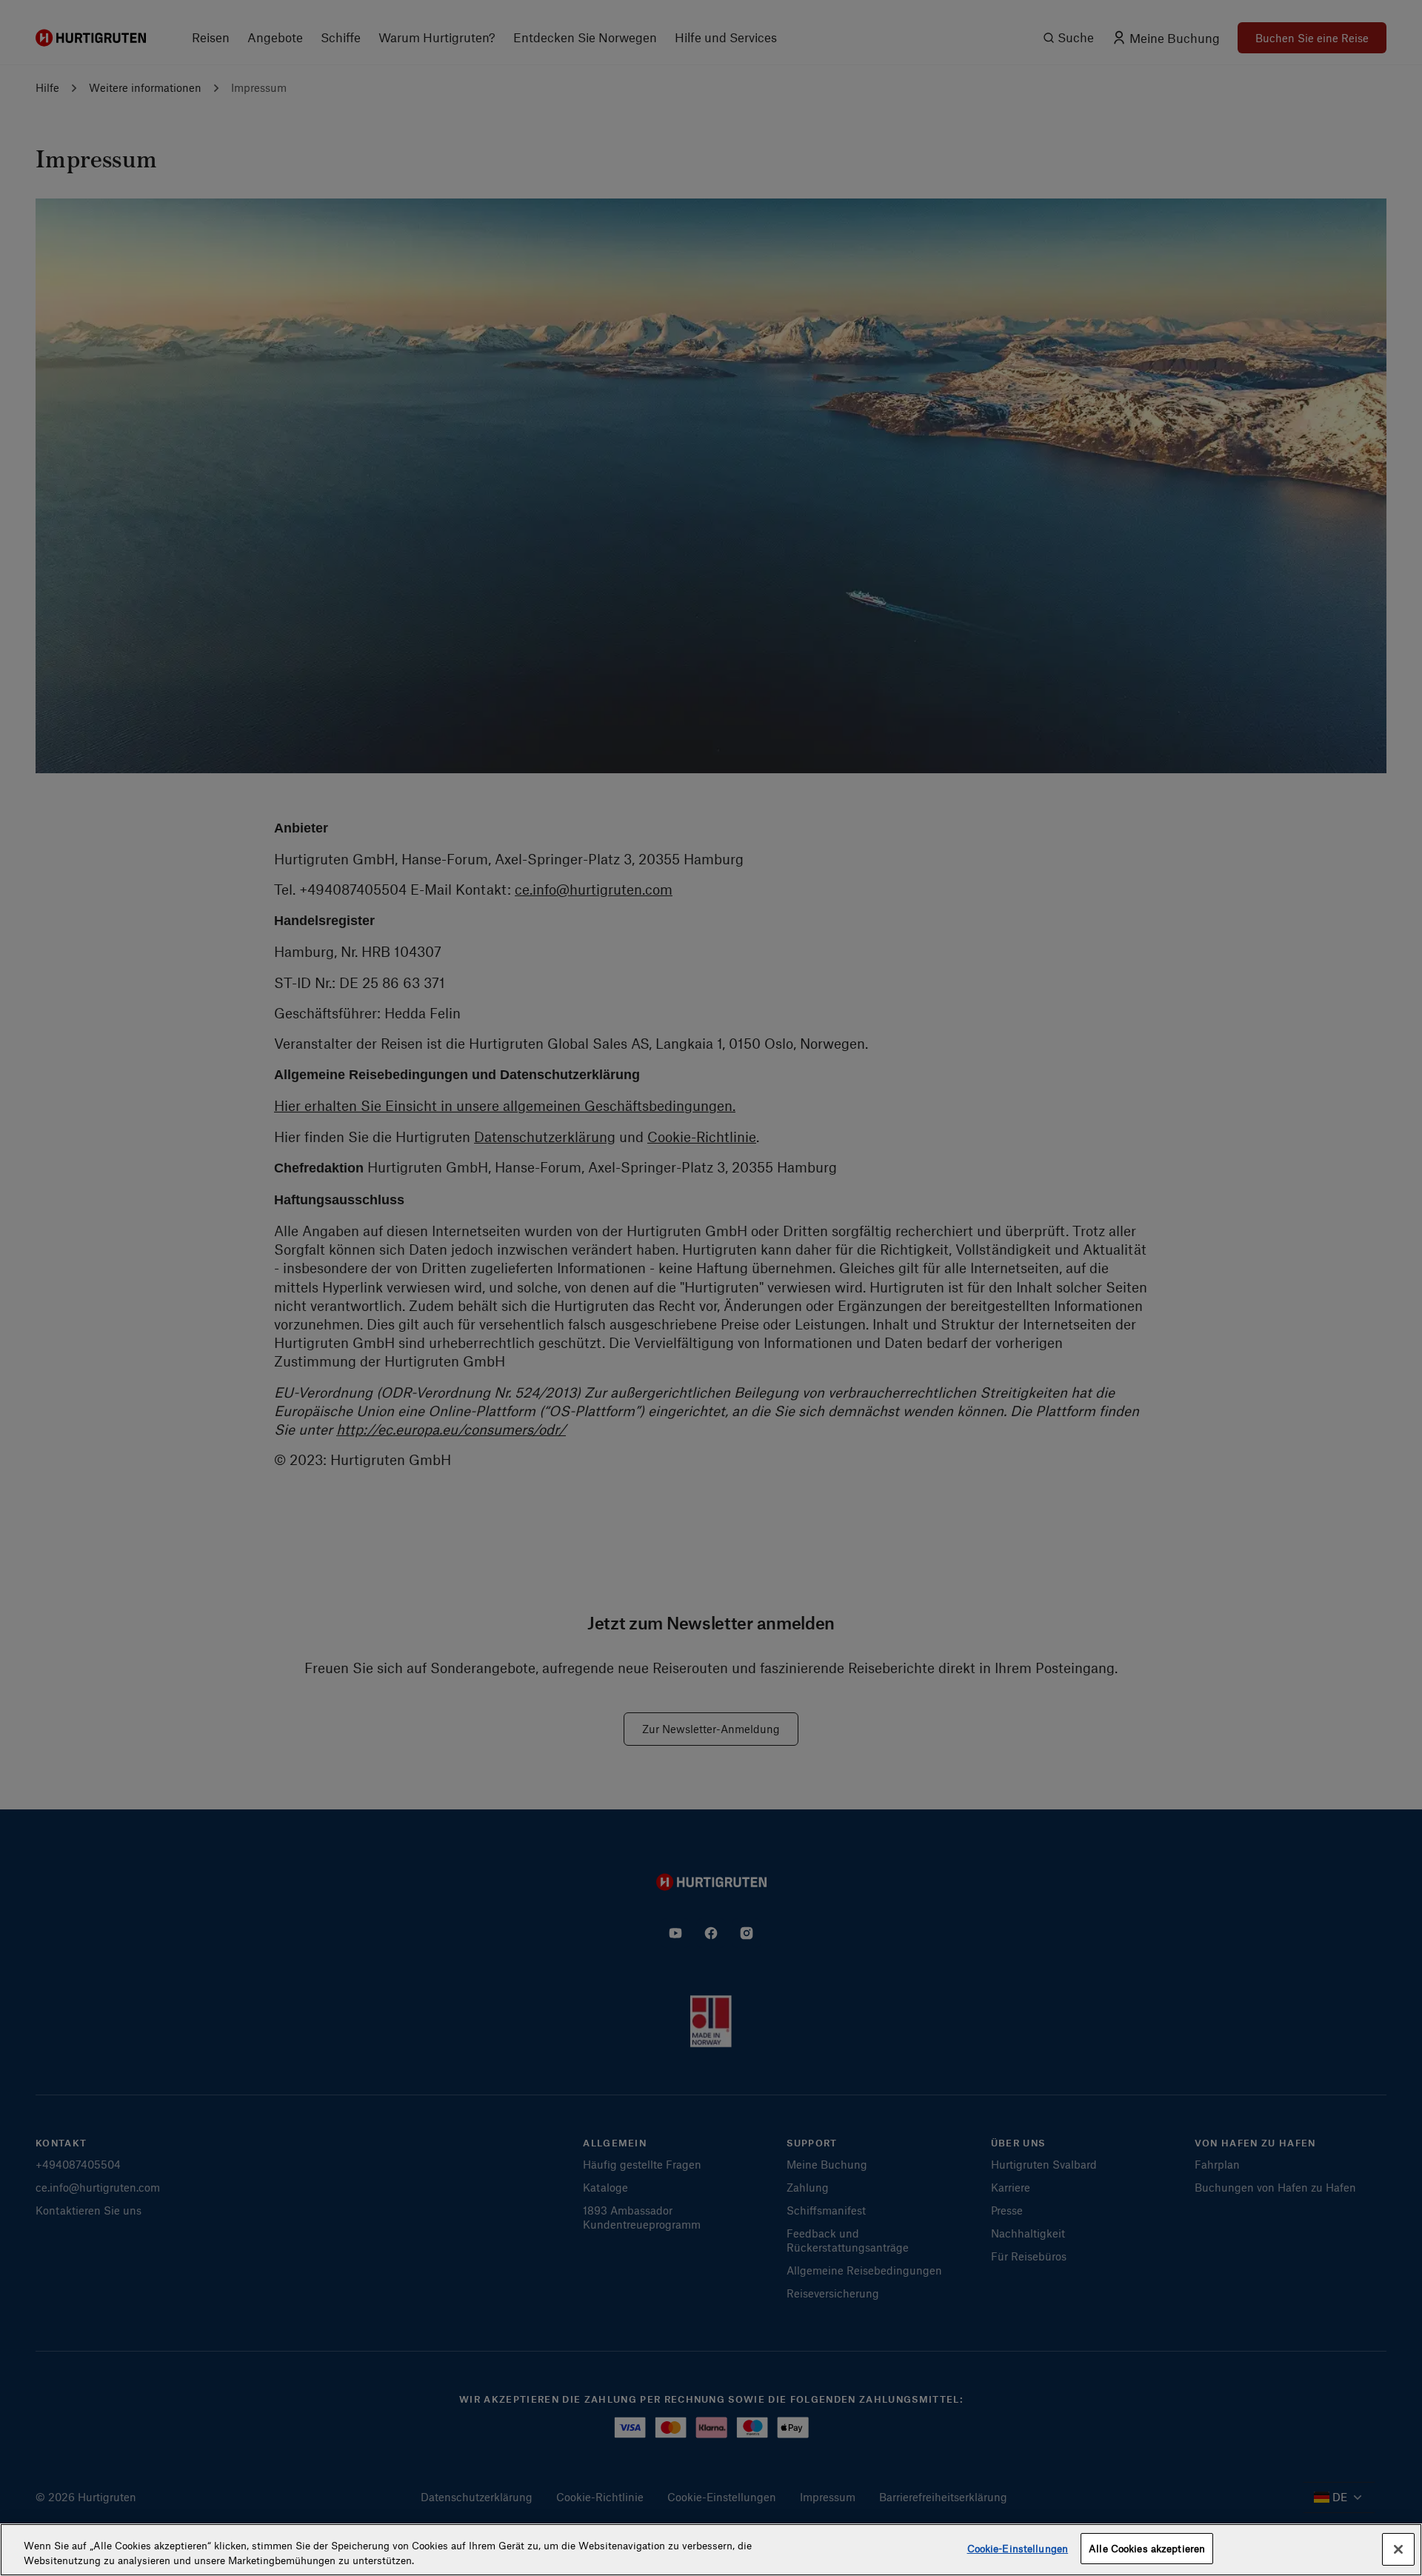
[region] (711, 2550)
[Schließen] (1398, 2549)
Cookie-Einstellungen (1018, 2548)
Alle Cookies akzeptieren (1147, 2548)
